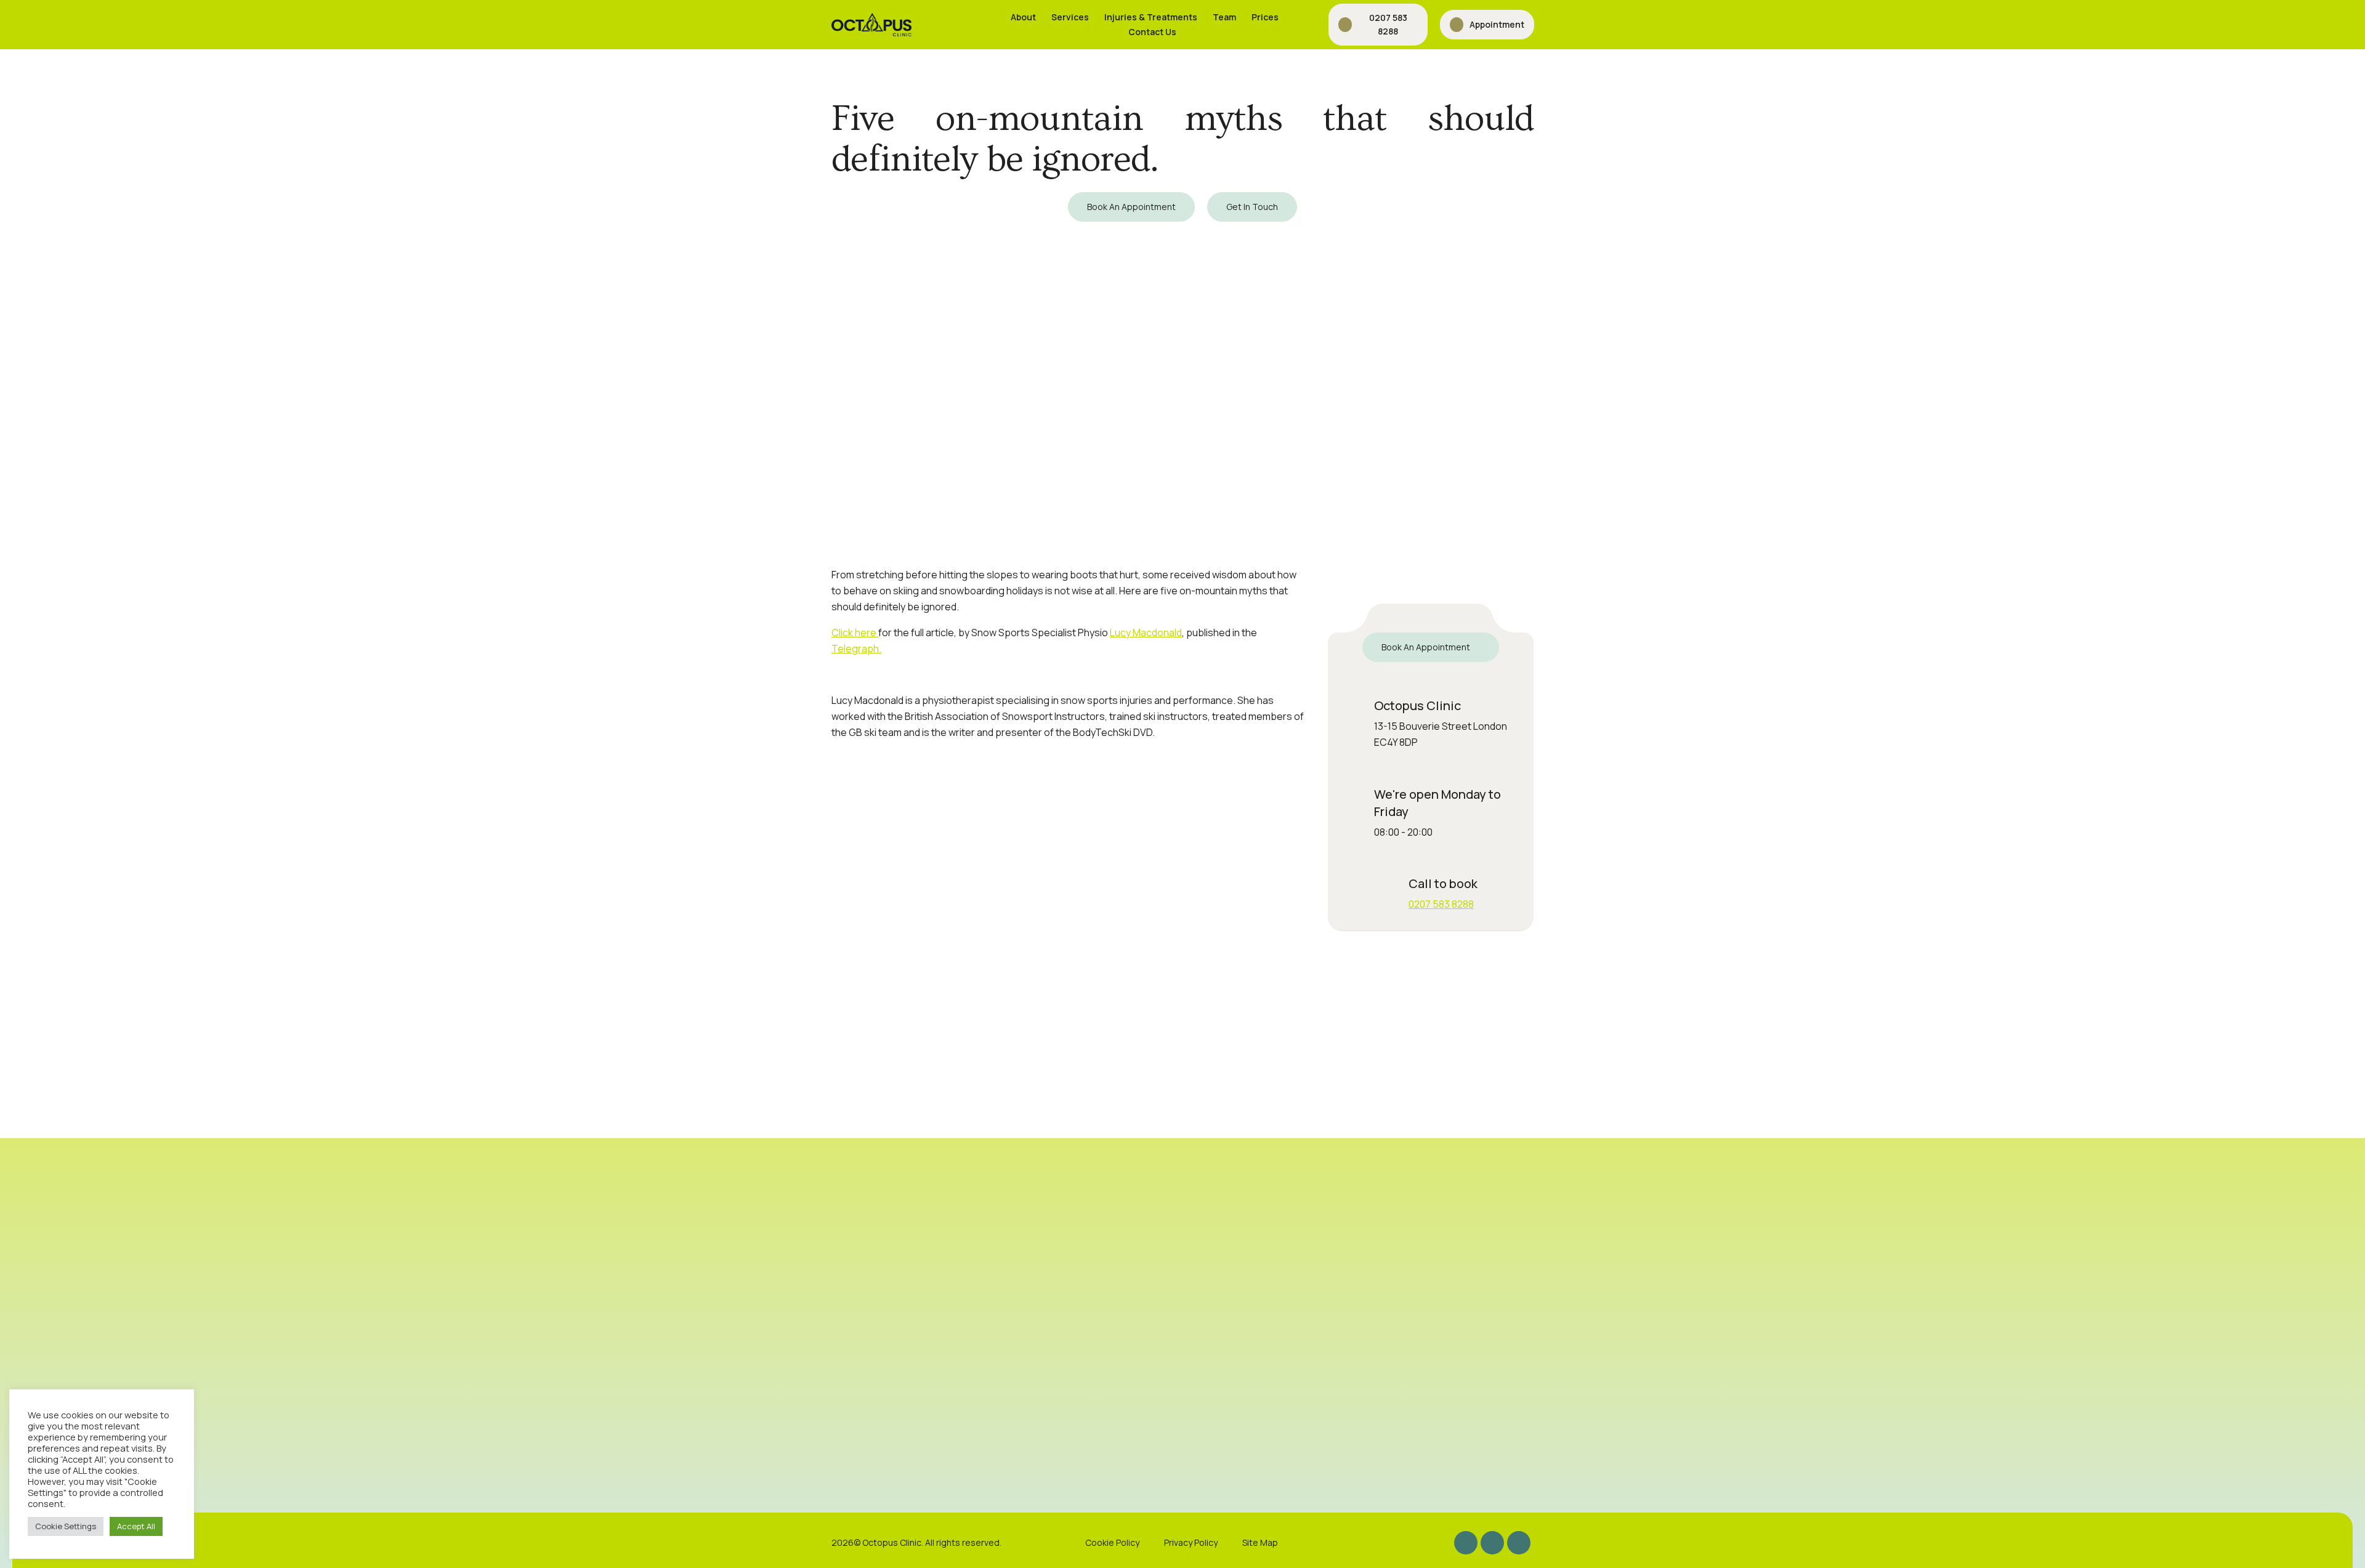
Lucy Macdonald (1146, 632)
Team (1224, 17)
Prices (1265, 17)
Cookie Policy (1112, 1542)
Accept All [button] (136, 1526)
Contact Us (1152, 32)
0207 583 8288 (1441, 904)
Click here (855, 632)
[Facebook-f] (1492, 1543)
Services (1070, 17)
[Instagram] (1466, 1543)
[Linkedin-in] (1519, 1543)
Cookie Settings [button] (66, 1526)
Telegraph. (856, 649)
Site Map (1260, 1542)
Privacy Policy (1191, 1542)
